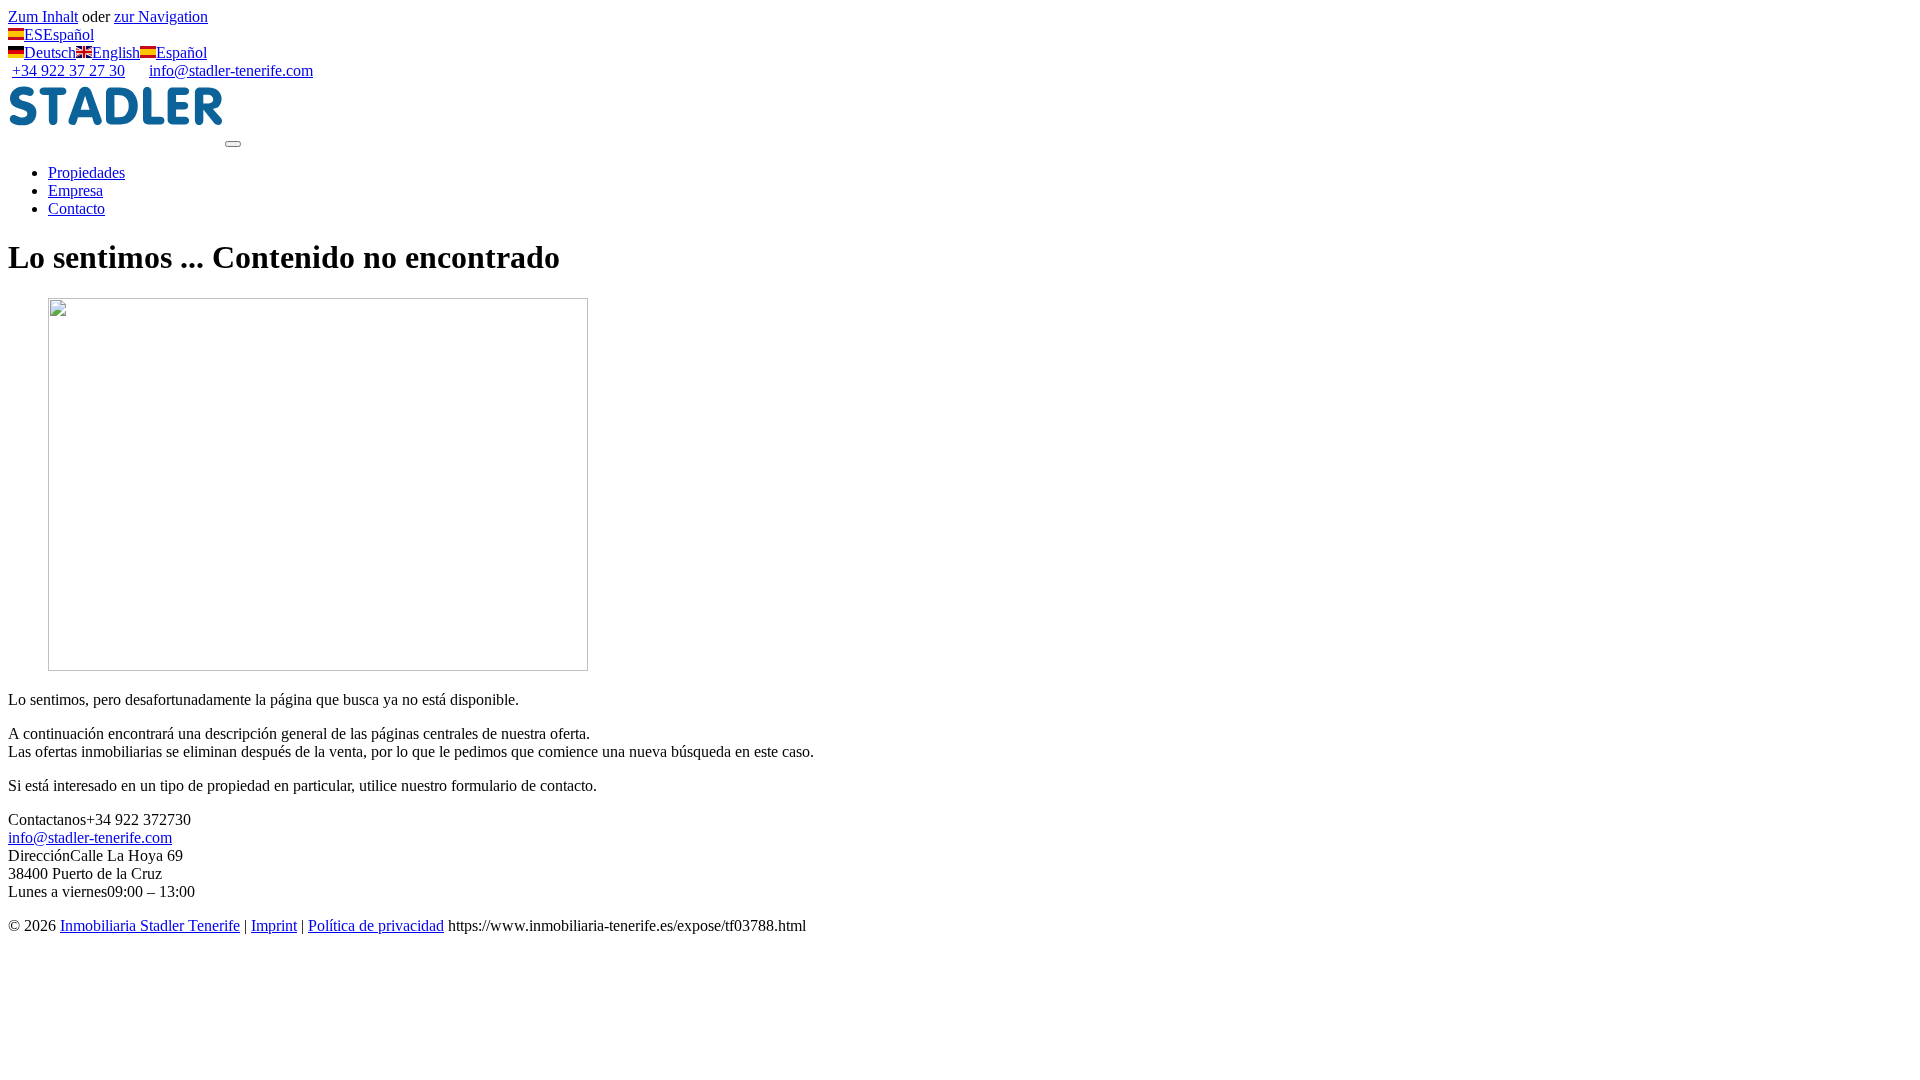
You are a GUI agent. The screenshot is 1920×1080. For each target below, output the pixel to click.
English (116, 52)
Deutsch (50, 52)
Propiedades (86, 172)
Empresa (75, 190)
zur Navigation (161, 16)
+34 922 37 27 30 (68, 70)
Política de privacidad (376, 925)
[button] (51, 34)
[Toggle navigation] (233, 144)
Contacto (76, 208)
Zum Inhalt (43, 16)
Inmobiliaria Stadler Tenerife (150, 925)
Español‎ (181, 52)
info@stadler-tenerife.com (231, 70)
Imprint (274, 925)
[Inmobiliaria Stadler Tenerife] (116, 138)
